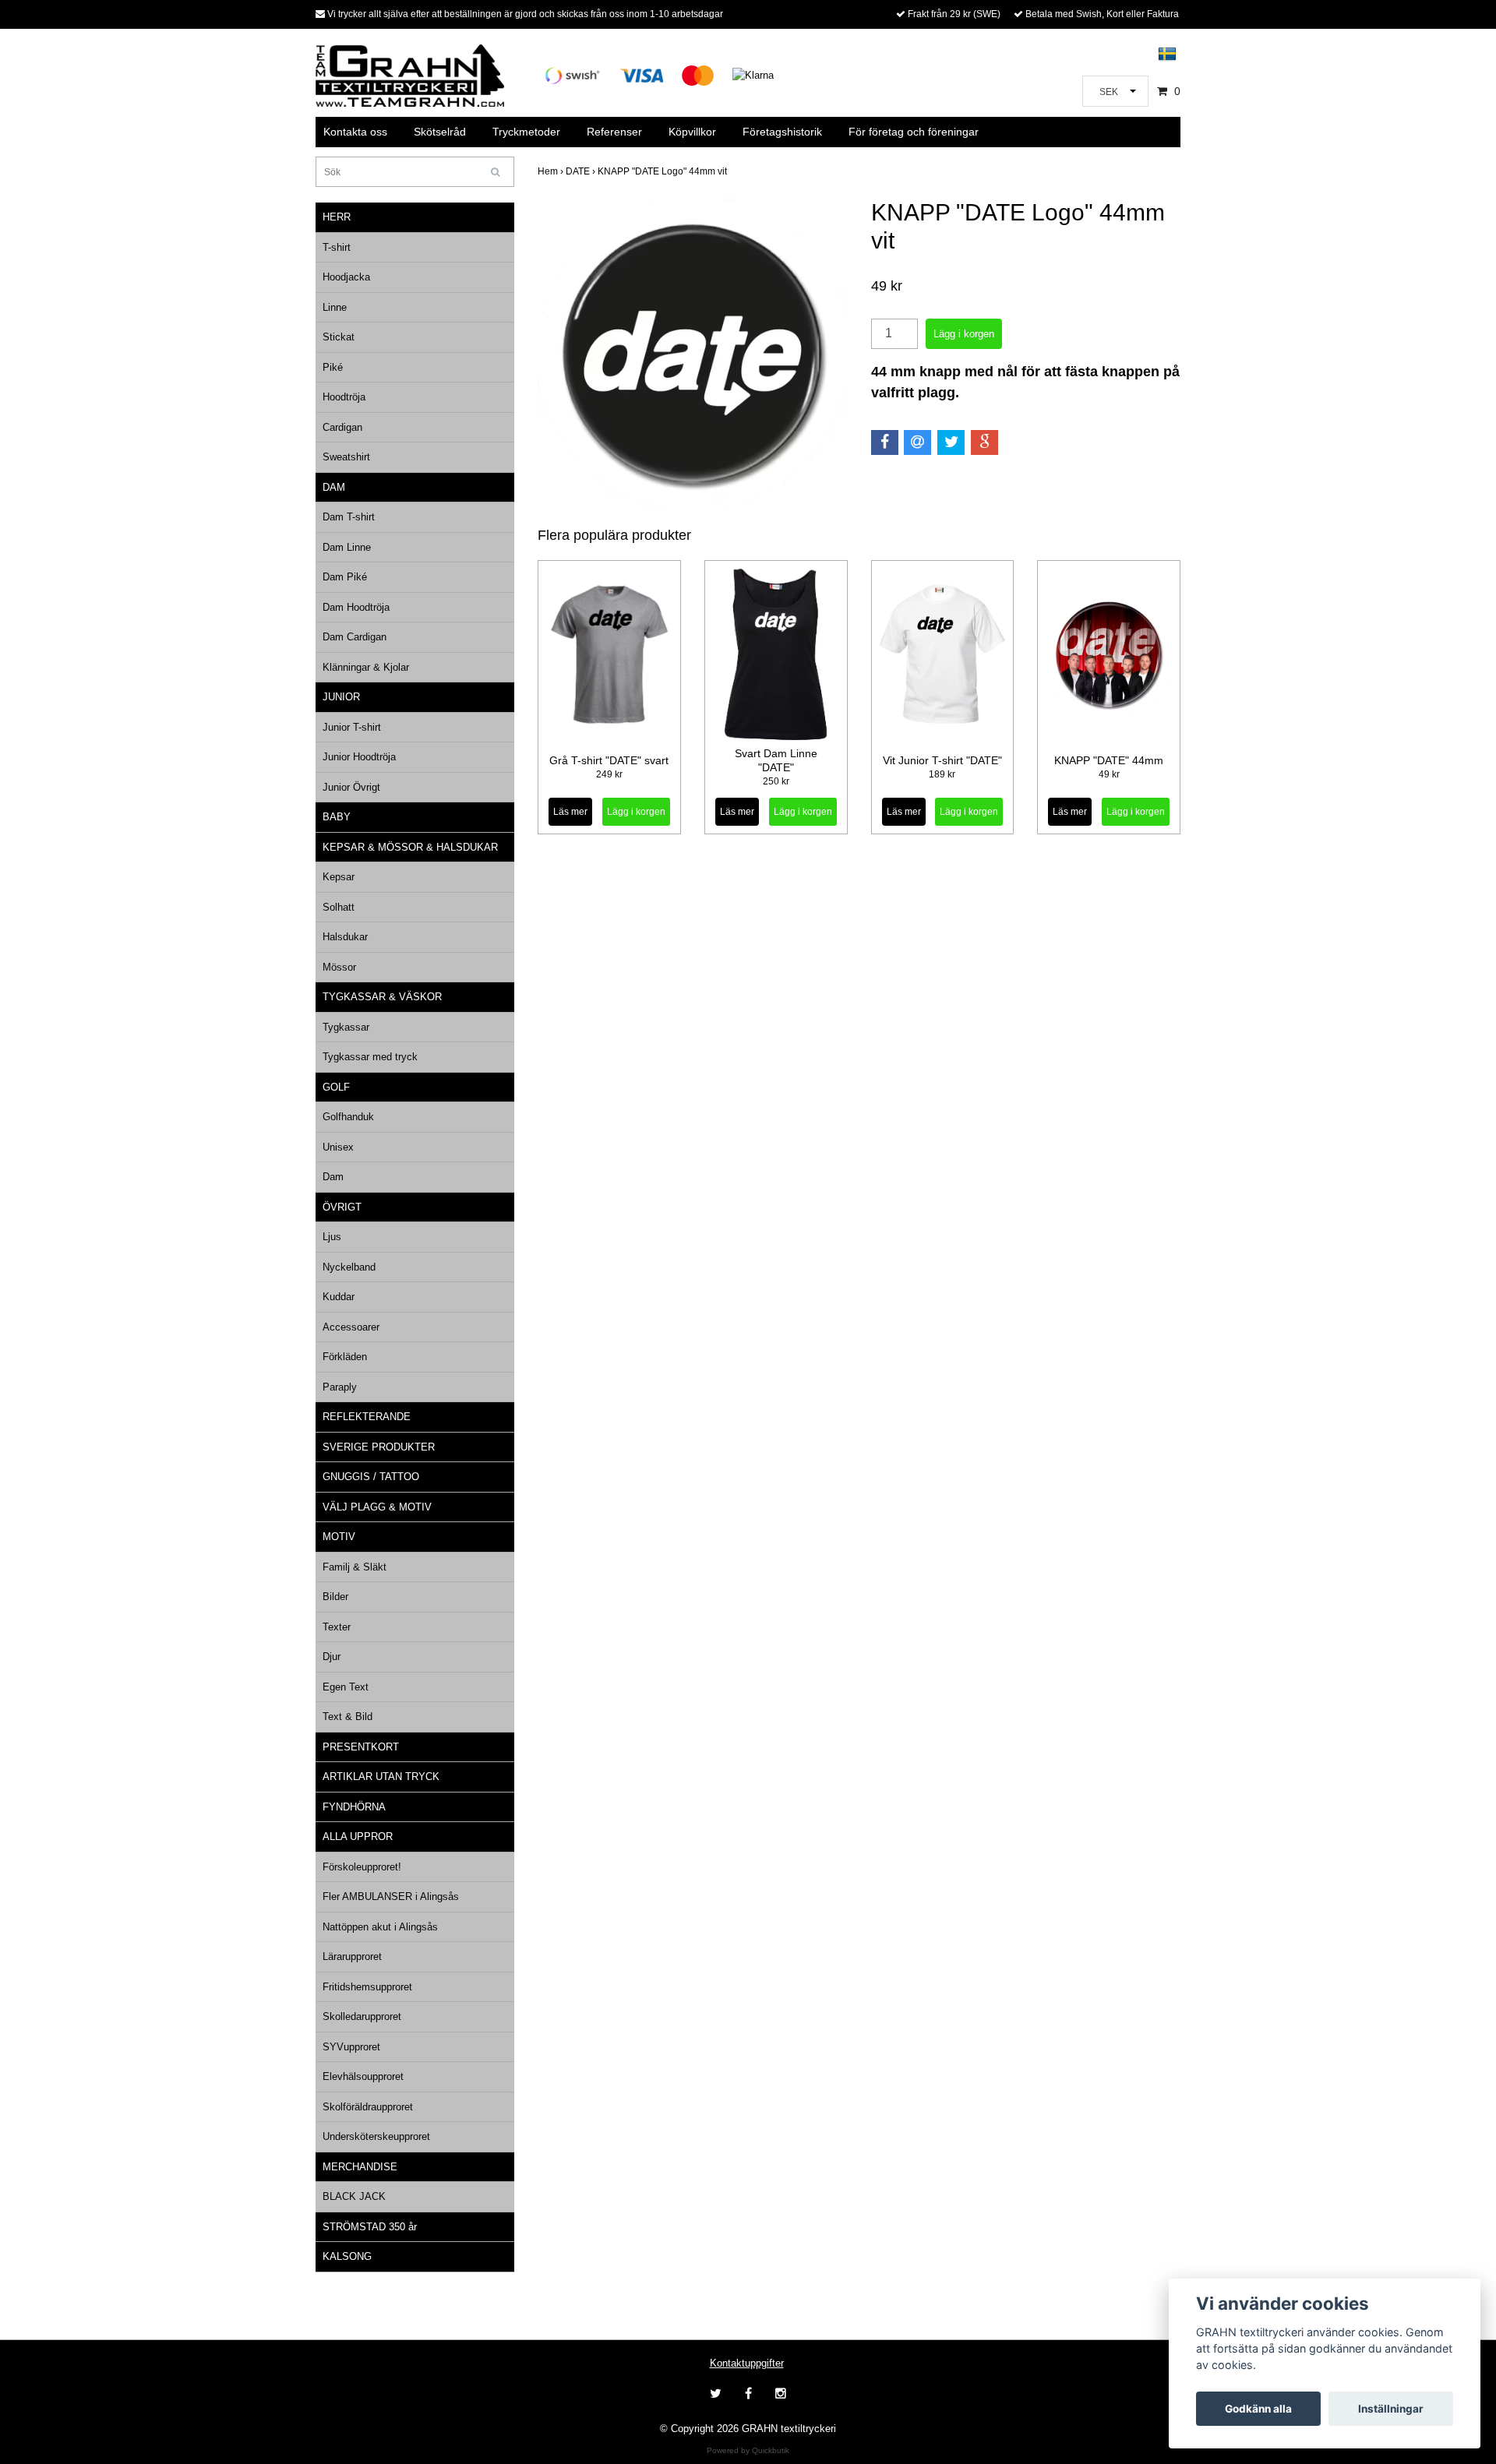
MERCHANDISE (360, 2167)
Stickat (339, 337)
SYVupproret (351, 2047)
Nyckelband (349, 1267)
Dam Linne (347, 547)
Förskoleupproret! (362, 1867)
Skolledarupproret (362, 2016)
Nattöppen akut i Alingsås (380, 1927)
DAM (334, 487)
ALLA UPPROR (358, 1837)
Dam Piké (345, 577)
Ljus (332, 1237)
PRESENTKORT (361, 1747)
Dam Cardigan (355, 637)
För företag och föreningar (914, 132)
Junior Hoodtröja (359, 757)
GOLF (336, 1087)
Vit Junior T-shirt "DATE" (942, 760)
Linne (335, 307)
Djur (332, 1657)
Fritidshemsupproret (367, 1987)
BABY (337, 817)
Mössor (339, 967)
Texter (337, 1627)
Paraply (340, 1387)
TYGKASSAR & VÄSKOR (382, 997)
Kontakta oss (355, 132)
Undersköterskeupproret (376, 2136)
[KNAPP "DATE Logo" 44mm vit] (693, 354)
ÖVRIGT (342, 1207)
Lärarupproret (352, 1956)
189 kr (942, 774)
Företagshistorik (782, 132)
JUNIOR (341, 697)
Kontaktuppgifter (747, 2363)
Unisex (338, 1147)
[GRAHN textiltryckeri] (410, 74)
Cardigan (342, 427)
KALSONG (347, 2256)
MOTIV (339, 1537)
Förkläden (345, 1357)
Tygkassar (346, 1027)
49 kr (1109, 774)
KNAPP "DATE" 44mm (1109, 760)
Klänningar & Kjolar (366, 667)
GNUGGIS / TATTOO (371, 1477)
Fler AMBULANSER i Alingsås (391, 1896)
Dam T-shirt (349, 517)
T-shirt (337, 247)
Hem (552, 171)
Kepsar (339, 877)
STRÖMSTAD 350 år (370, 2227)
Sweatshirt (346, 457)
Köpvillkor (692, 132)
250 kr (776, 781)
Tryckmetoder (526, 132)
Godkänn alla (1258, 2409)
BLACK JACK (354, 2196)
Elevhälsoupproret (363, 2076)
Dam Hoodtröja (356, 607)
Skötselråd (440, 132)
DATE (582, 171)
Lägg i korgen (636, 812)
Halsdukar (345, 937)
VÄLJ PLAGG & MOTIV (377, 1507)
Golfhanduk (348, 1117)
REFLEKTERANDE (367, 1417)
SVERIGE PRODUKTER (379, 1447)
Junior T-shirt (352, 727)
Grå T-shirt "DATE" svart (609, 760)
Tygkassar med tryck (370, 1057)
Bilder (335, 1597)
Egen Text (346, 1687)
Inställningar (1391, 2409)
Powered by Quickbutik (748, 2450)
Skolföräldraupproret (368, 2107)
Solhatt (339, 907)
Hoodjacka (346, 277)
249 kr (609, 774)
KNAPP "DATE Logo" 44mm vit (663, 171)
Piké (333, 367)
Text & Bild (348, 1717)
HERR (337, 217)
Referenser (614, 132)
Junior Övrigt (351, 787)
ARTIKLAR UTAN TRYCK (381, 1777)
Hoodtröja (344, 397)
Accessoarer (351, 1327)
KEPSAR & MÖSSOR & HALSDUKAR (410, 847)
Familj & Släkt (355, 1567)
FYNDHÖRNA (354, 1807)
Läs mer (570, 812)
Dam (333, 1177)
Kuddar (339, 1297)
